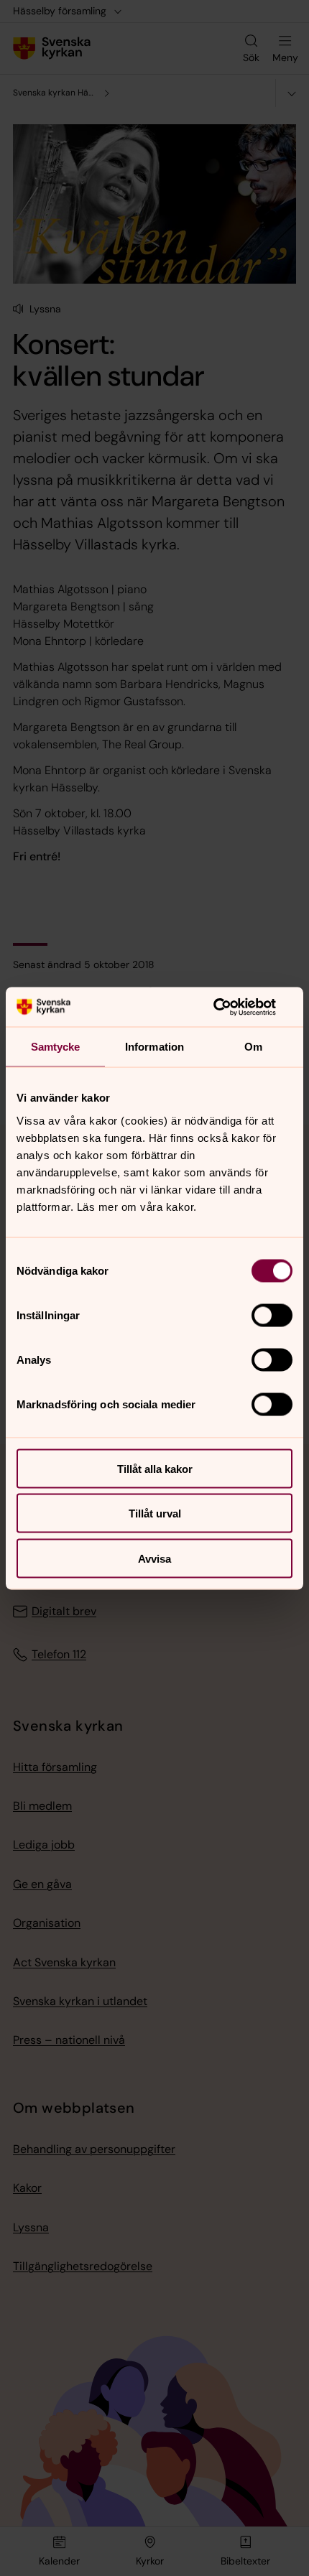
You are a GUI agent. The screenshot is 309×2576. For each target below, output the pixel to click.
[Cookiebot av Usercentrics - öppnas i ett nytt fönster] (230, 1007)
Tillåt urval (155, 1513)
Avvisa (154, 1558)
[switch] (272, 1315)
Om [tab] (253, 1047)
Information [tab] (154, 1047)
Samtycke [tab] (56, 1047)
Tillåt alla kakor (155, 1468)
